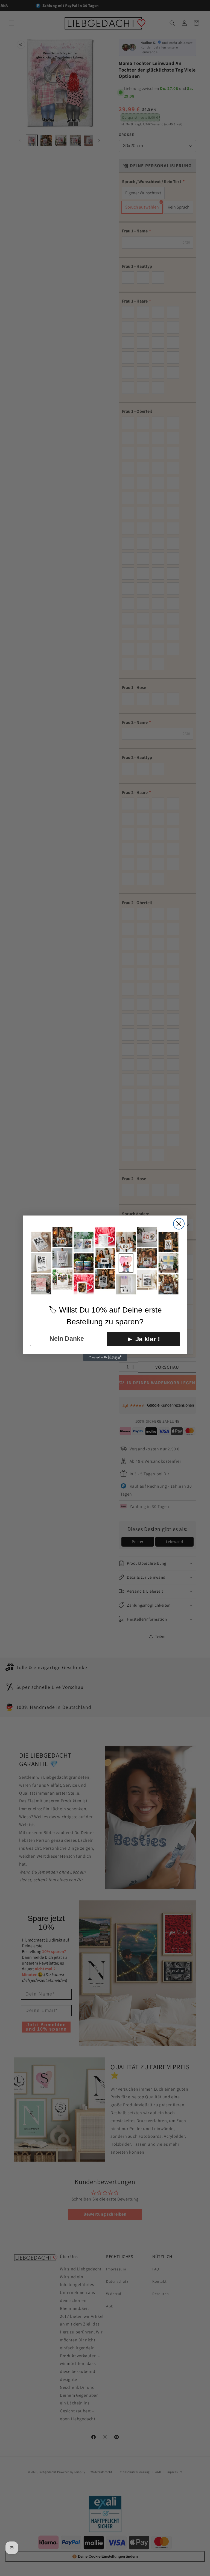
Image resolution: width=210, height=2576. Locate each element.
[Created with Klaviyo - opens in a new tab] (105, 1357)
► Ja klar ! (143, 1339)
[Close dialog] (179, 1224)
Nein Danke (67, 1339)
